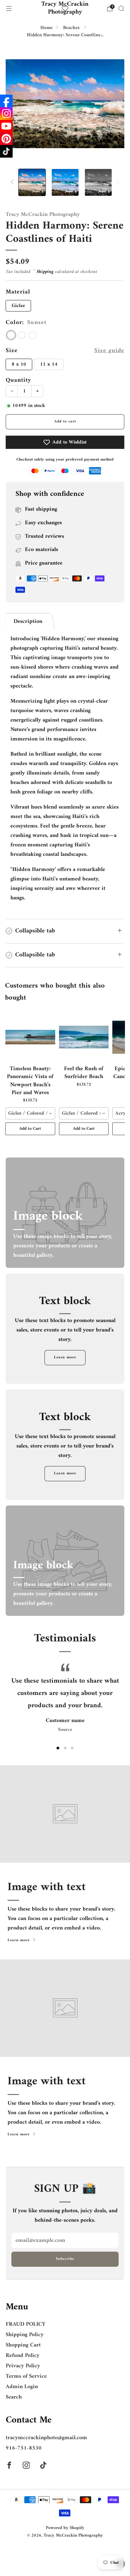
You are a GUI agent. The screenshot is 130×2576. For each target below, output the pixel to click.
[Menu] (9, 9)
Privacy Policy (23, 2366)
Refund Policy (23, 2356)
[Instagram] (6, 113)
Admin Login (22, 2387)
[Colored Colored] (22, 335)
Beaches (72, 28)
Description (28, 621)
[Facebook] (6, 101)
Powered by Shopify (65, 2528)
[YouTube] (6, 126)
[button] (58, 1748)
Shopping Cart (23, 2345)
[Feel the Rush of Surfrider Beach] (84, 1037)
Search (14, 2397)
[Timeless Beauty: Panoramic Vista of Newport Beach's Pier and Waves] (30, 1037)
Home (47, 28)
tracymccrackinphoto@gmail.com (46, 2438)
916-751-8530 (24, 2448)
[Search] (121, 8)
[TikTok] (6, 151)
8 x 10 (19, 364)
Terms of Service (26, 2376)
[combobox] (30, 1113)
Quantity (18, 380)
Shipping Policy (25, 2335)
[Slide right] (116, 182)
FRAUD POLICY (26, 2324)
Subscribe (65, 2259)
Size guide (109, 351)
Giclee (18, 306)
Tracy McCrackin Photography (65, 9)
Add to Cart (30, 1129)
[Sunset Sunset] (11, 335)
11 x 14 (49, 364)
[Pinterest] (6, 139)
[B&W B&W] (32, 335)
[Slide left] (14, 182)
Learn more (65, 1358)
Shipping (45, 272)
